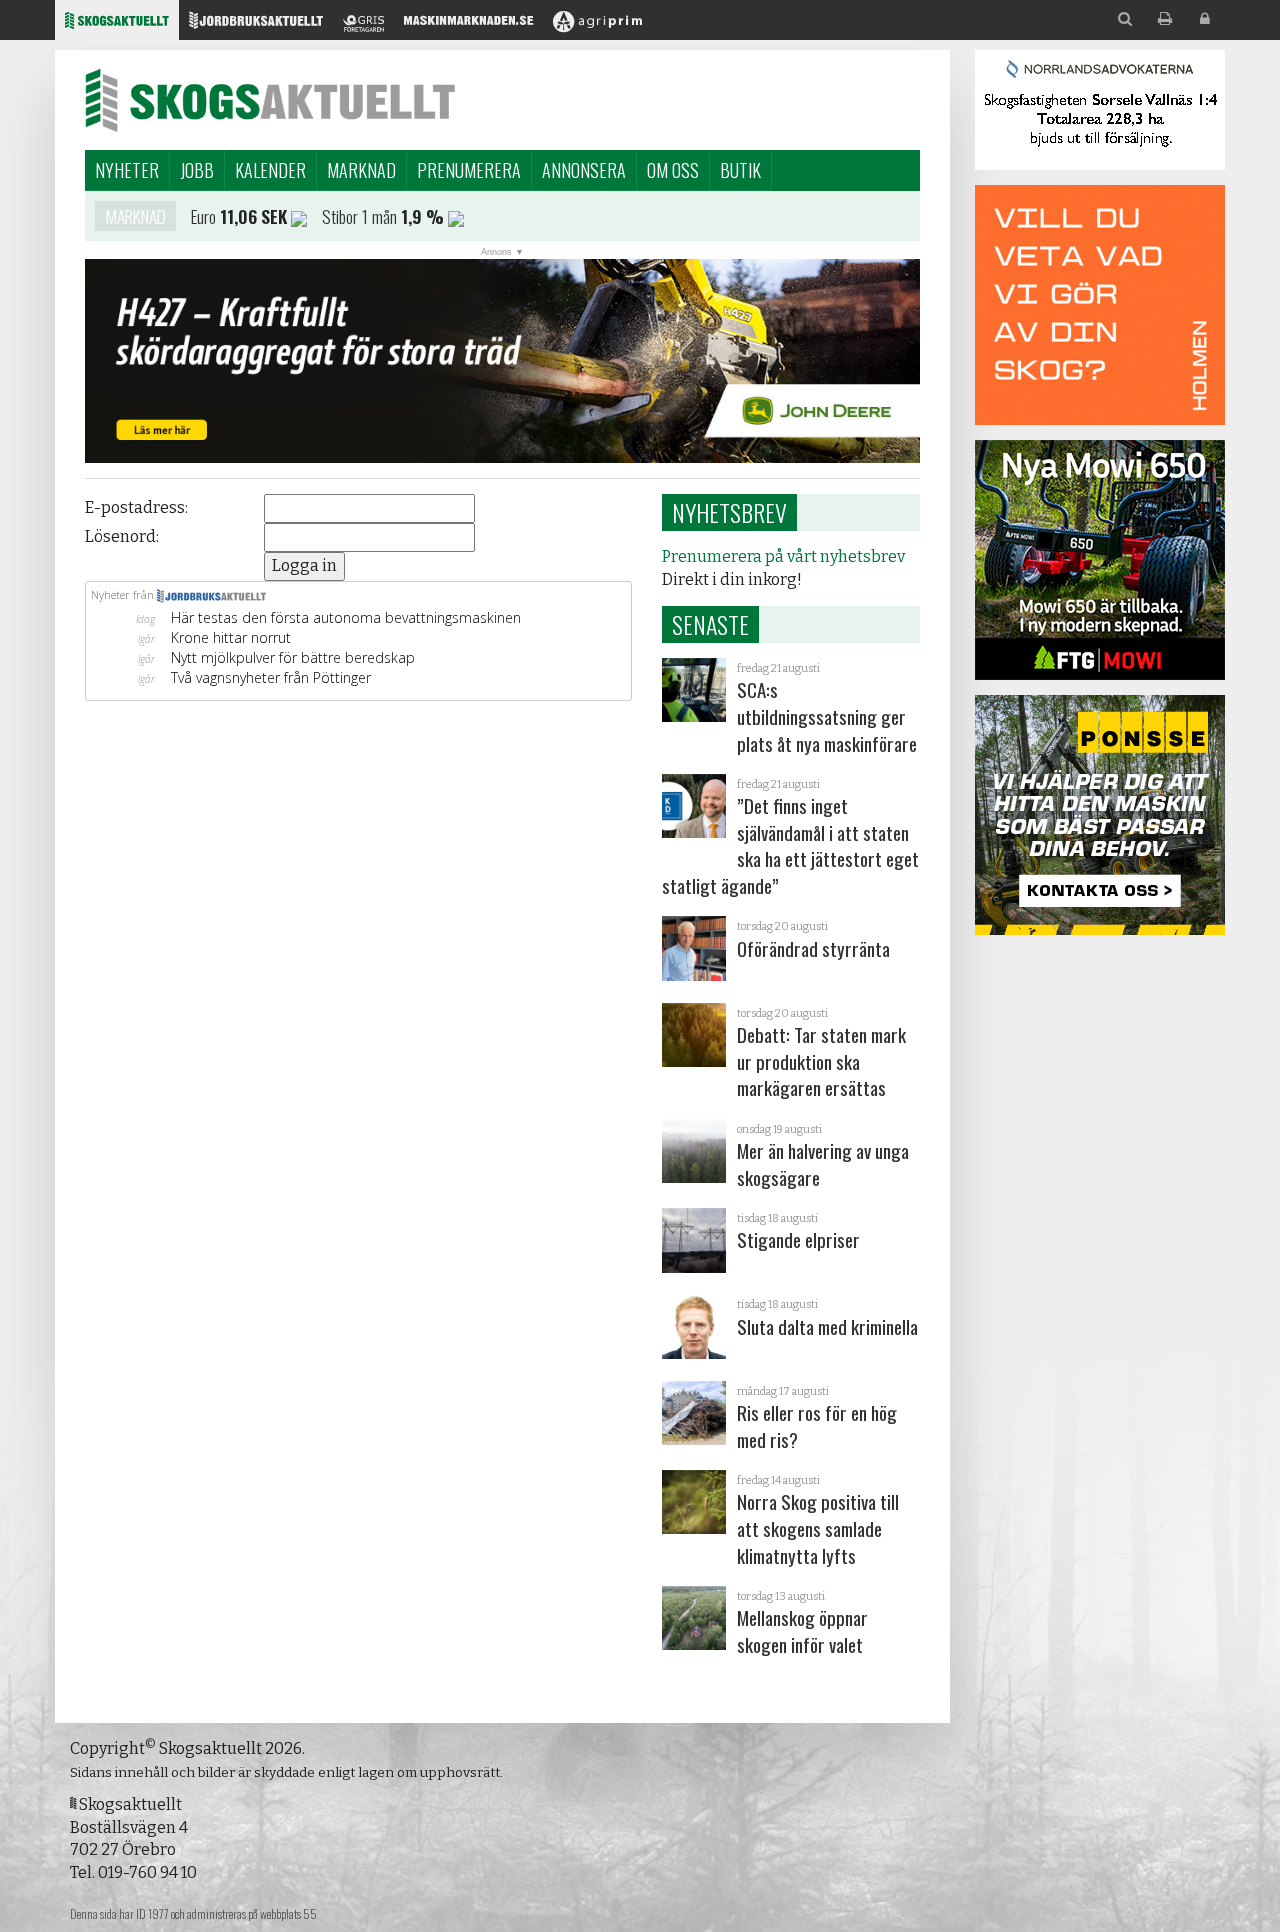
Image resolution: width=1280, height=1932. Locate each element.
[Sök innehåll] (1125, 19)
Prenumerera (469, 170)
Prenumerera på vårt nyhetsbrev (783, 556)
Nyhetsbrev (729, 512)
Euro (203, 216)
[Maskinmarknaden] (468, 25)
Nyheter (127, 170)
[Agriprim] (597, 25)
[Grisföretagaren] (363, 25)
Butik (740, 170)
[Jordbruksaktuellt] (256, 25)
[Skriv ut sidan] (1165, 19)
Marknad (361, 170)
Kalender (270, 170)
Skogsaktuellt (270, 100)
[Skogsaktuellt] (117, 25)
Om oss (673, 170)
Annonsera (584, 170)
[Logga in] (1205, 19)
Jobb (197, 170)
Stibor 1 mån (359, 216)
